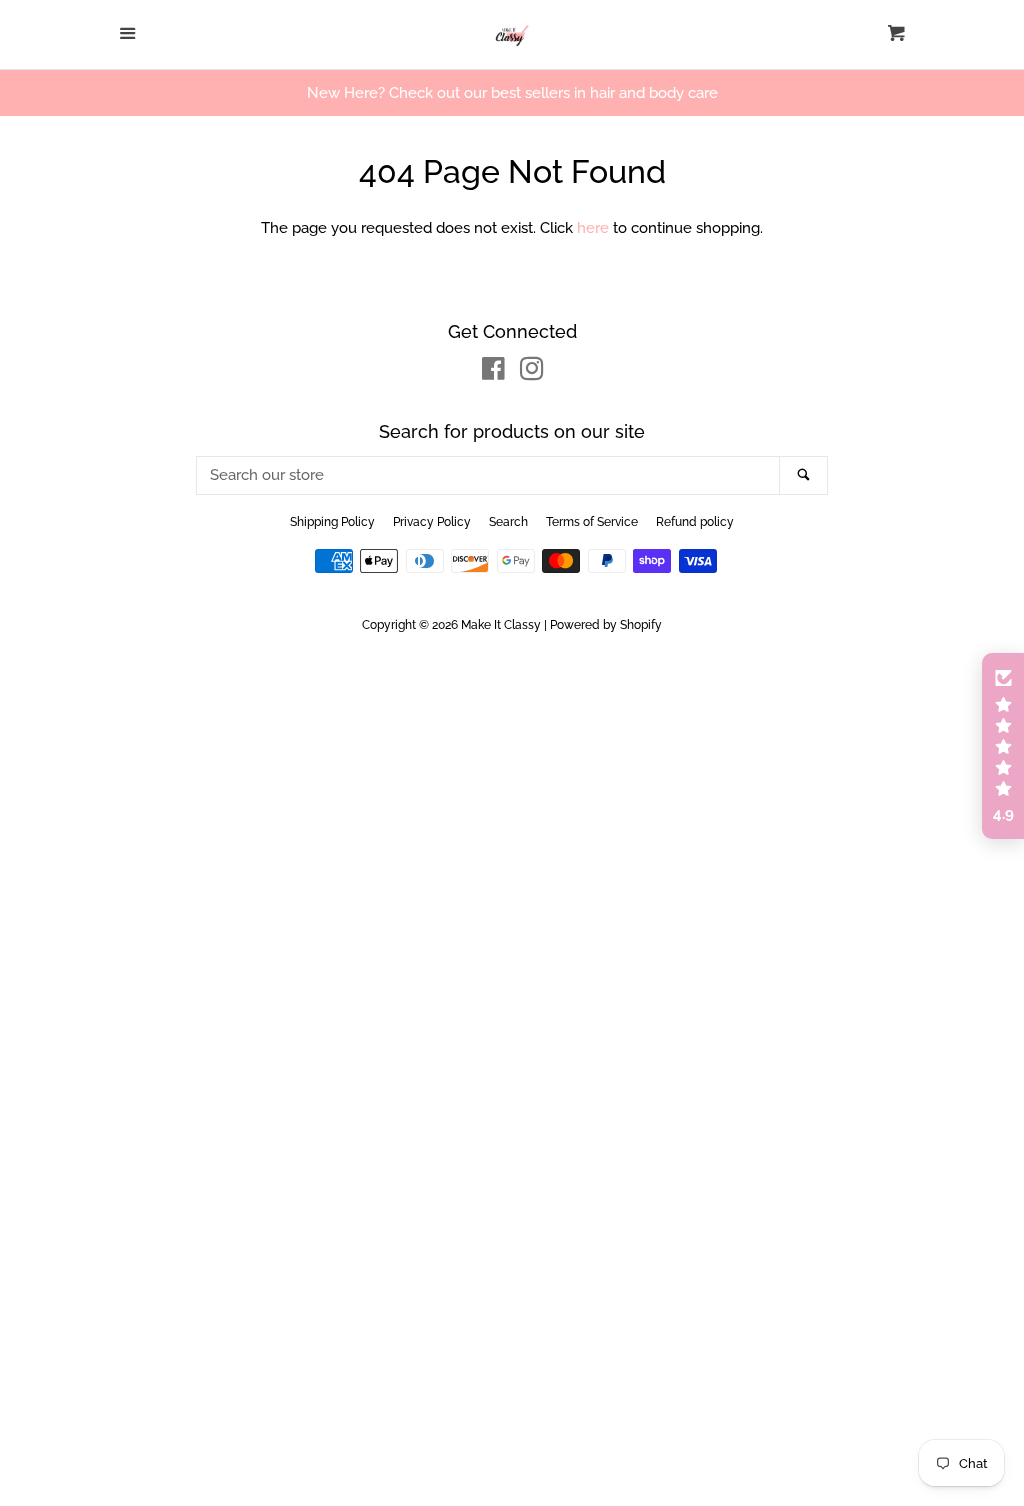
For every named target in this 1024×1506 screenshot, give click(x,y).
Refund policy (695, 522)
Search (508, 522)
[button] (1003, 746)
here (593, 228)
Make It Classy (501, 625)
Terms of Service (592, 522)
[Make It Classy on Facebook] (493, 373)
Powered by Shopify (606, 625)
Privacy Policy (432, 522)
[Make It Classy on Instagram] (532, 373)
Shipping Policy (332, 522)
